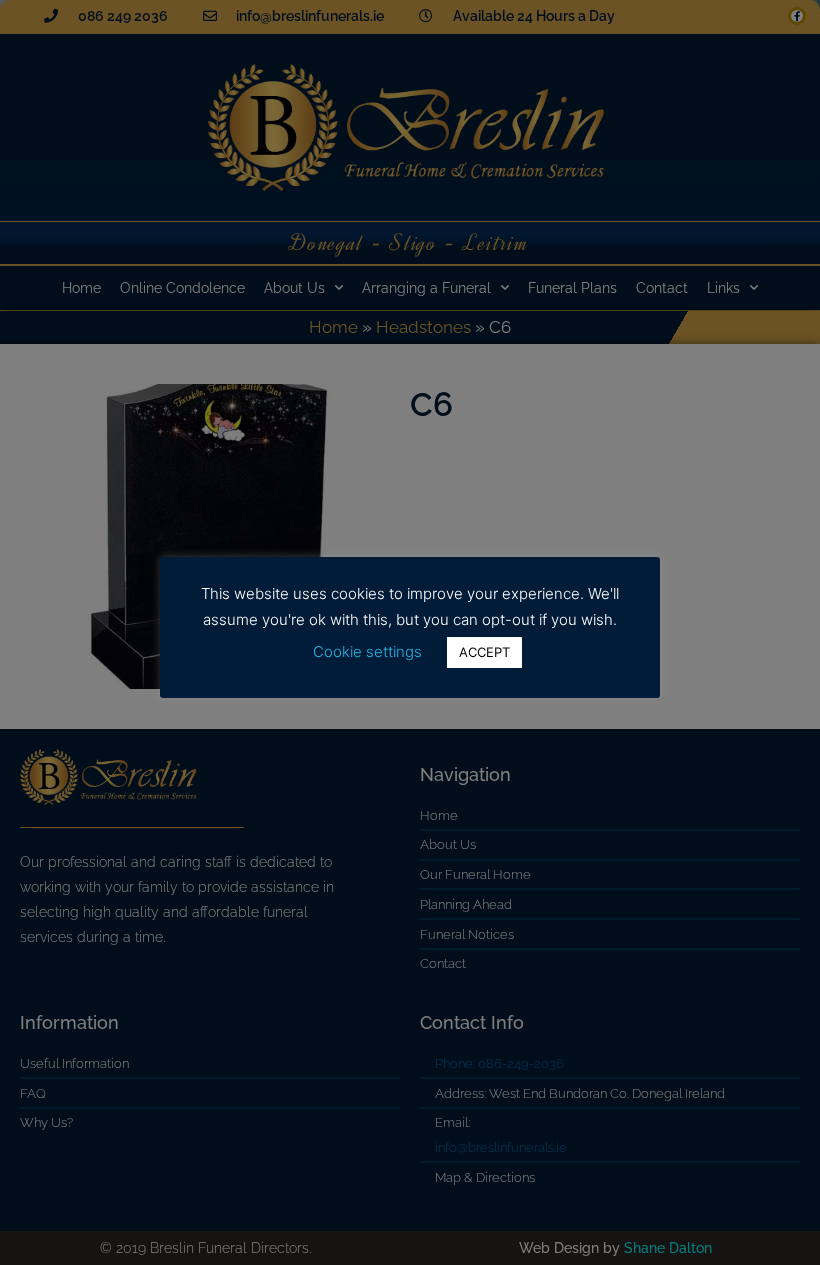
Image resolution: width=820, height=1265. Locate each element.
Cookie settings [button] (367, 651)
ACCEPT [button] (484, 652)
